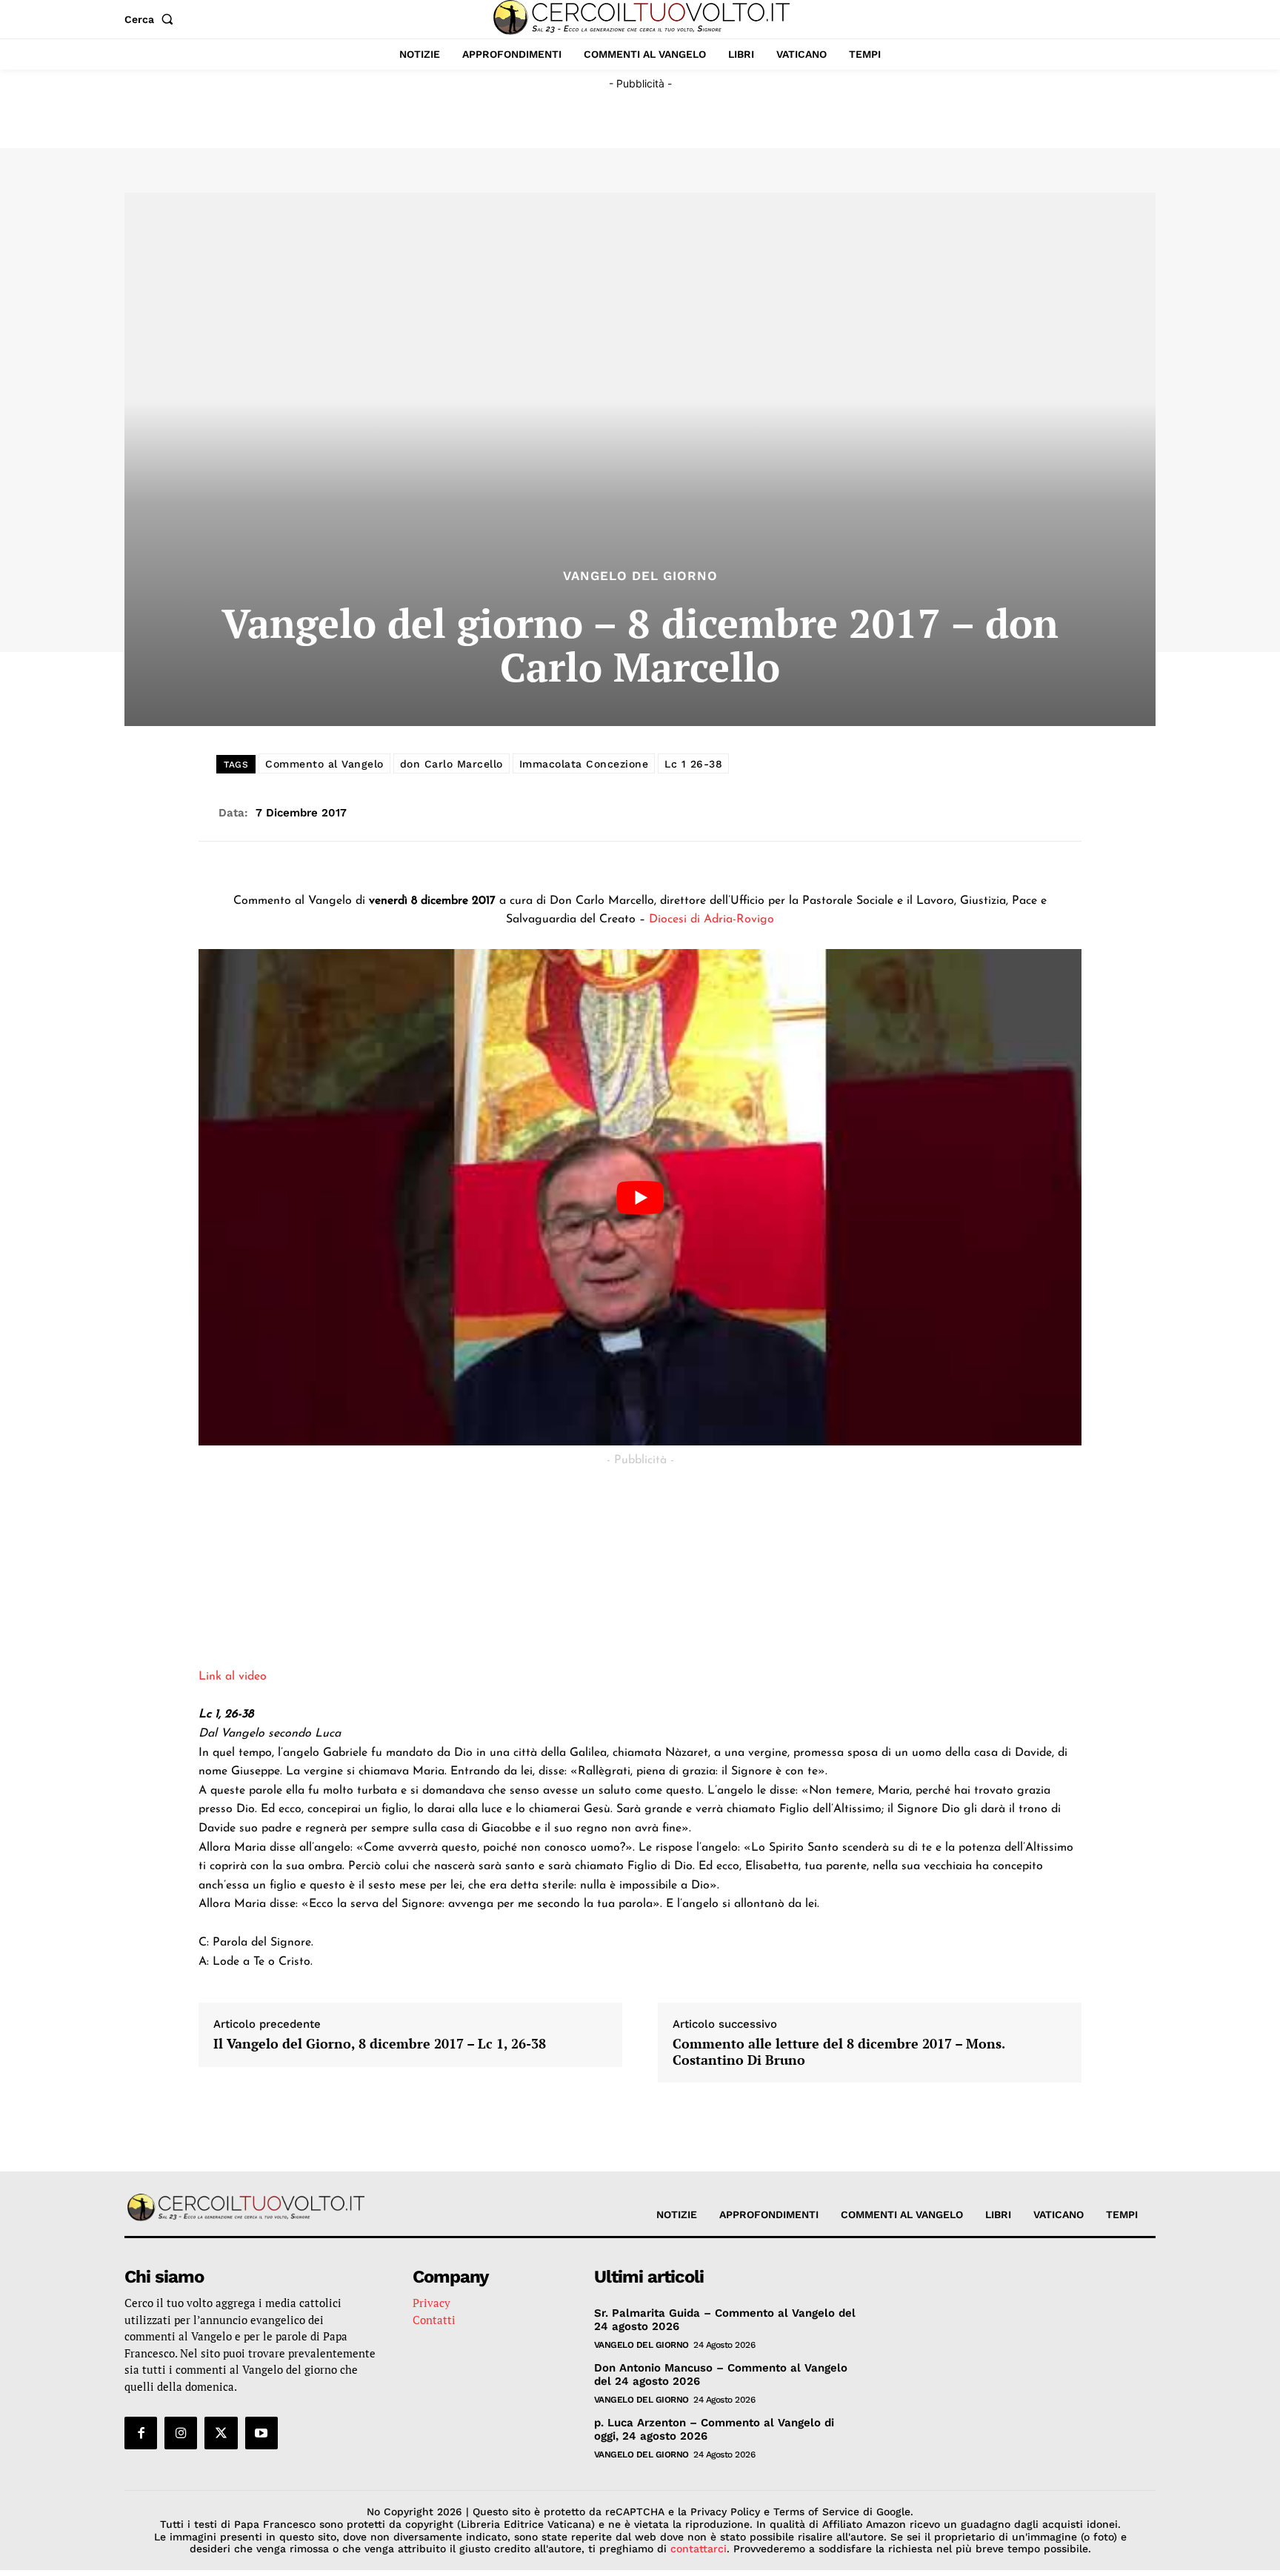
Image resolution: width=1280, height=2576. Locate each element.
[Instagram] (181, 2433)
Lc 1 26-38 (693, 764)
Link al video (233, 1677)
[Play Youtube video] (640, 1197)
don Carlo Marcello (451, 764)
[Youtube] (261, 2433)
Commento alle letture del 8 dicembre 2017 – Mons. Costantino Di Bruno (839, 2052)
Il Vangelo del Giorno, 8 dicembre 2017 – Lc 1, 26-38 (380, 2044)
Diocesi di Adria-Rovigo (711, 919)
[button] (152, 19)
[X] (221, 2433)
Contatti (434, 2320)
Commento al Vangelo (324, 764)
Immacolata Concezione (584, 764)
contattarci (699, 2549)
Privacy (431, 2303)
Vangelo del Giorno (640, 576)
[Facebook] (141, 2433)
